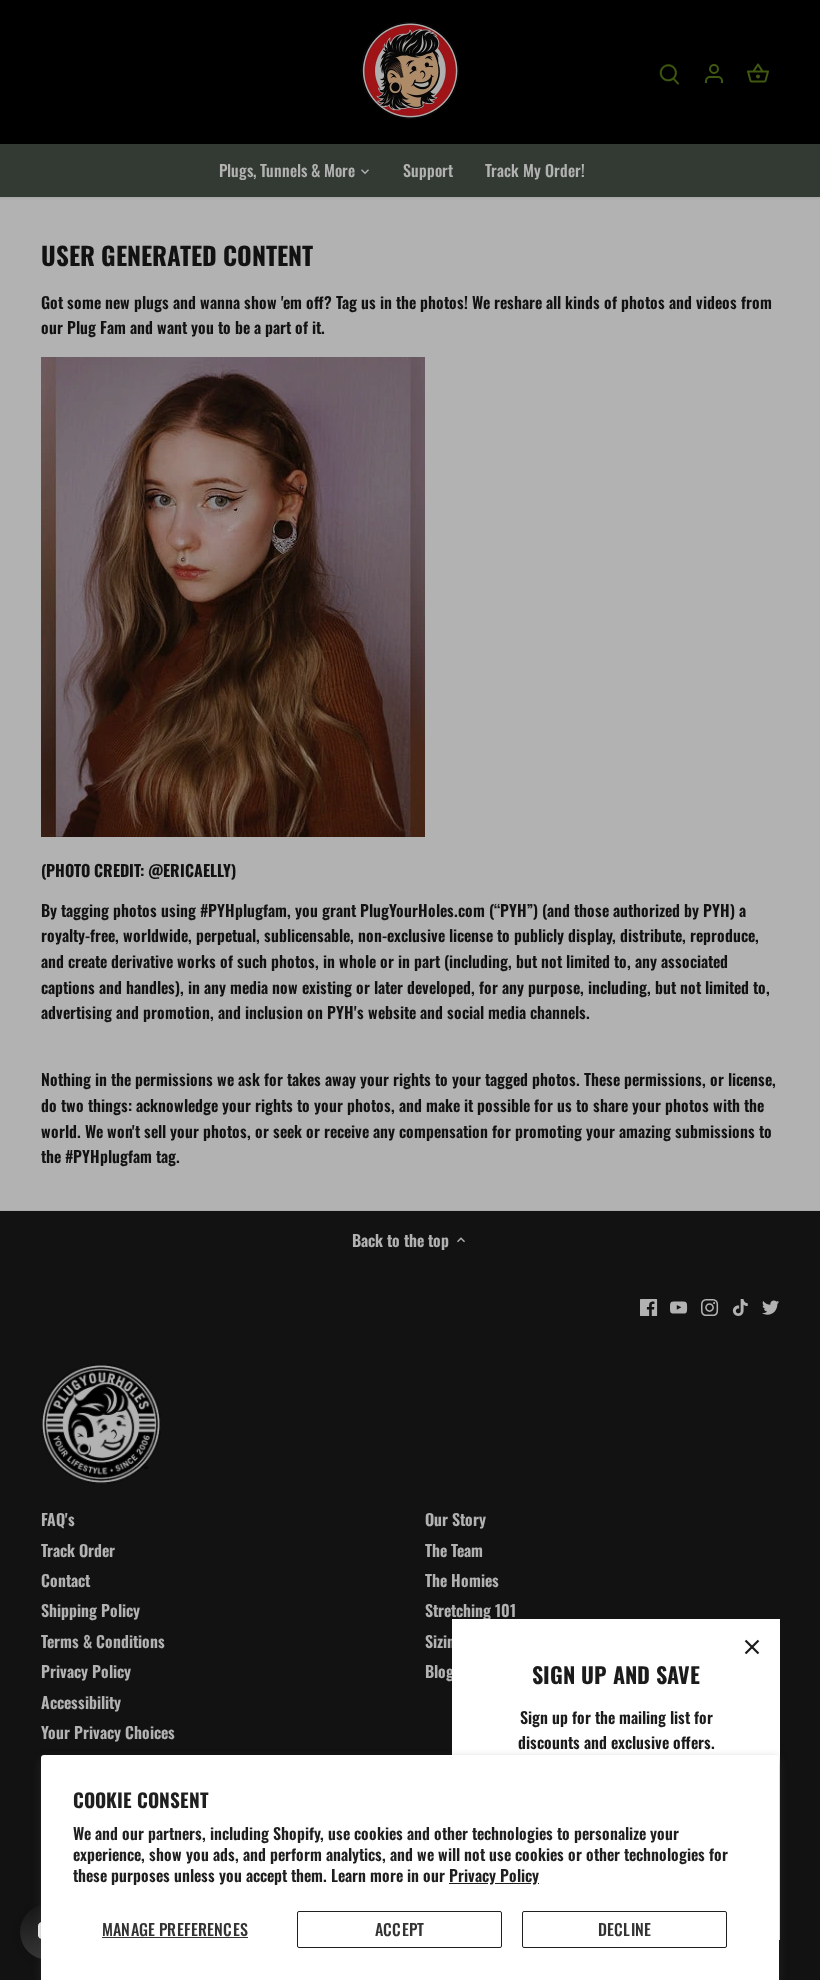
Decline (624, 1929)
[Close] (752, 1647)
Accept (399, 1929)
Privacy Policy (494, 1875)
